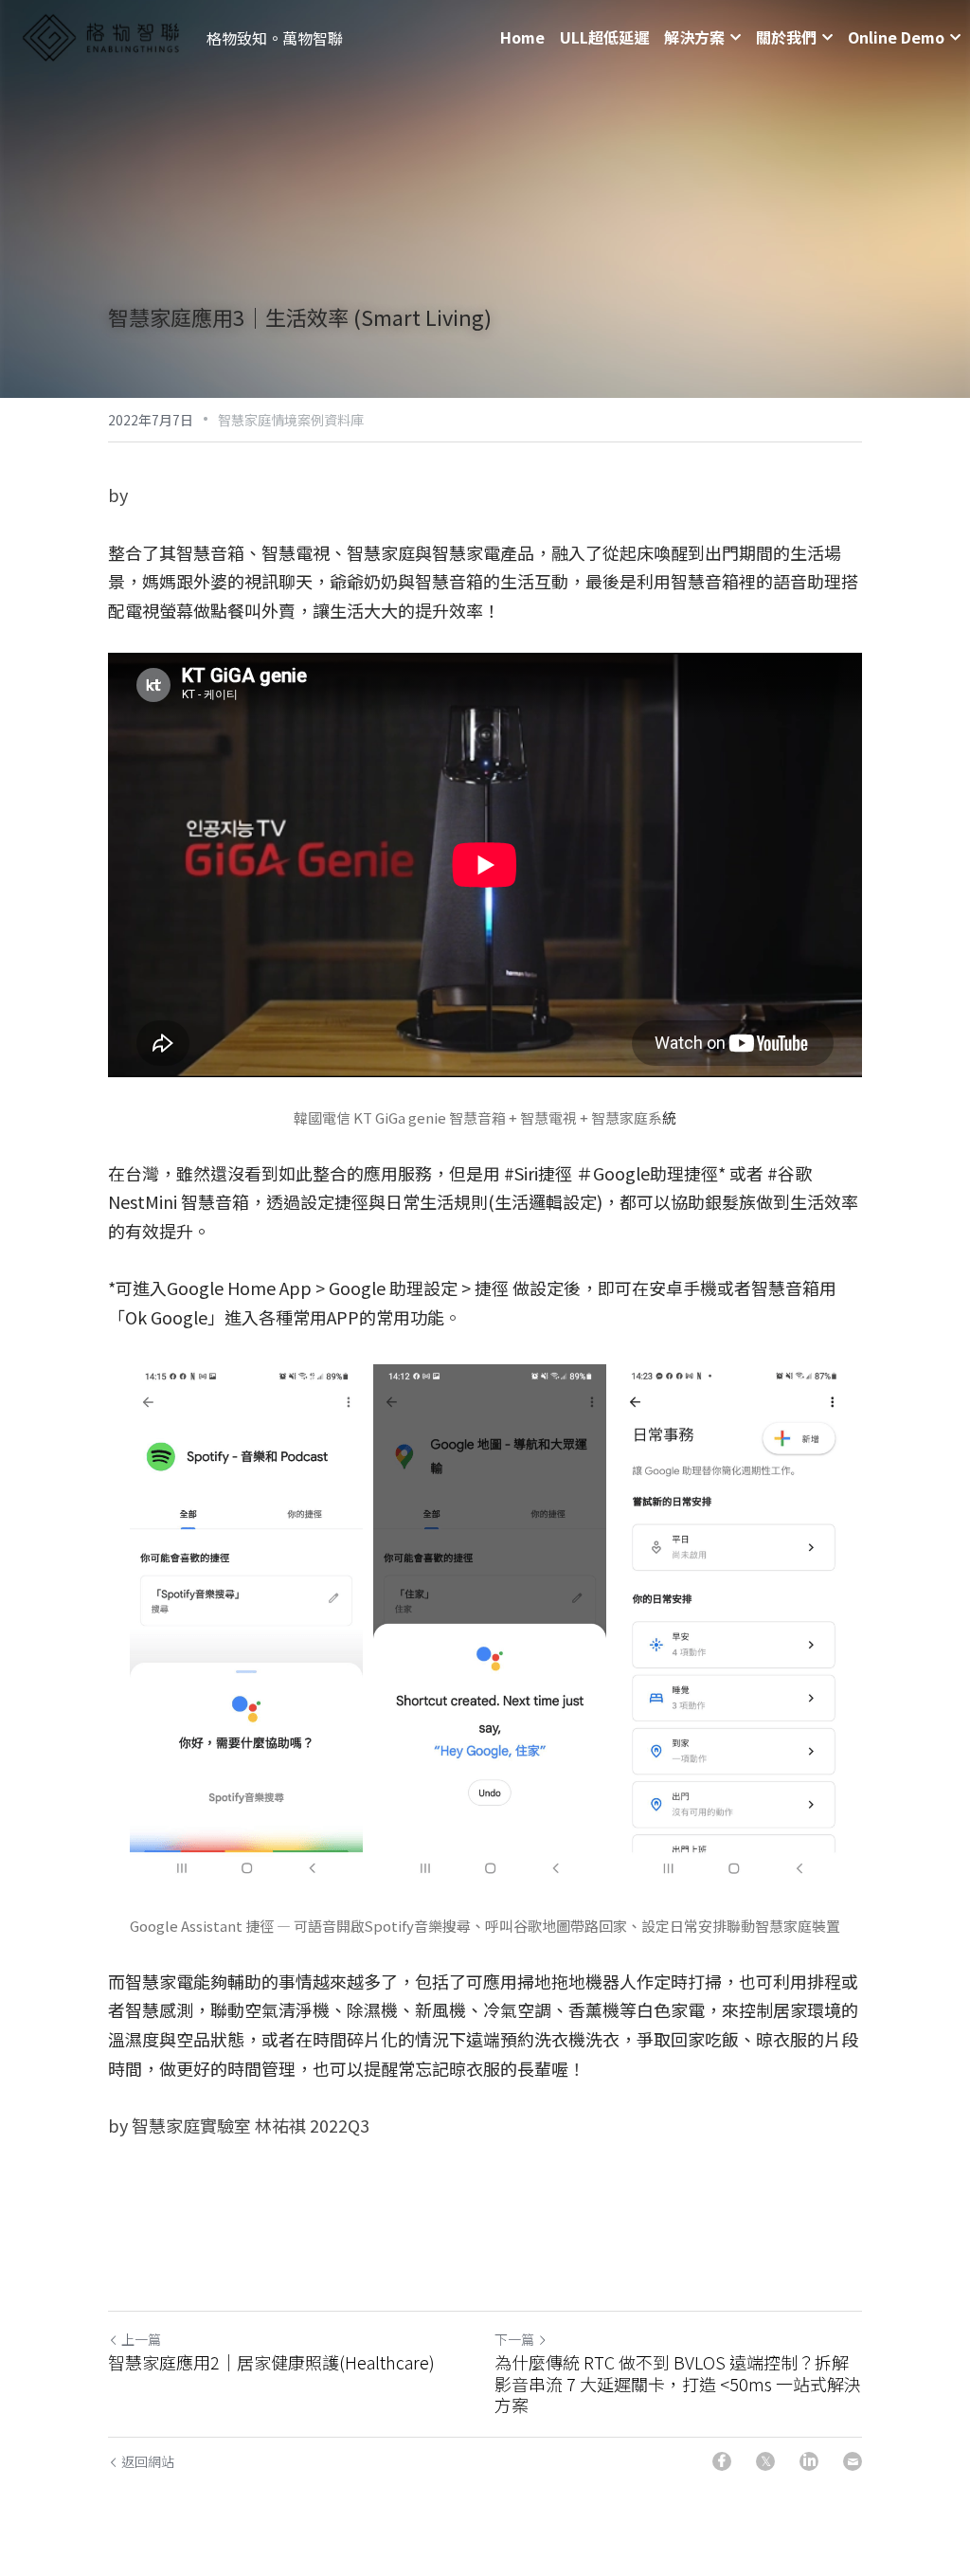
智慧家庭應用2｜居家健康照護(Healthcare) (271, 2362)
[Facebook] (722, 2461)
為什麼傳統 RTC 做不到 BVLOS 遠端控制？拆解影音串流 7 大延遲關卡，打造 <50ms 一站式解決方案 (678, 2384)
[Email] (853, 2461)
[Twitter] (765, 2461)
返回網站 (148, 2461)
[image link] (100, 36)
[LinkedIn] (809, 2461)
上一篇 (141, 2339)
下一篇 (514, 2339)
